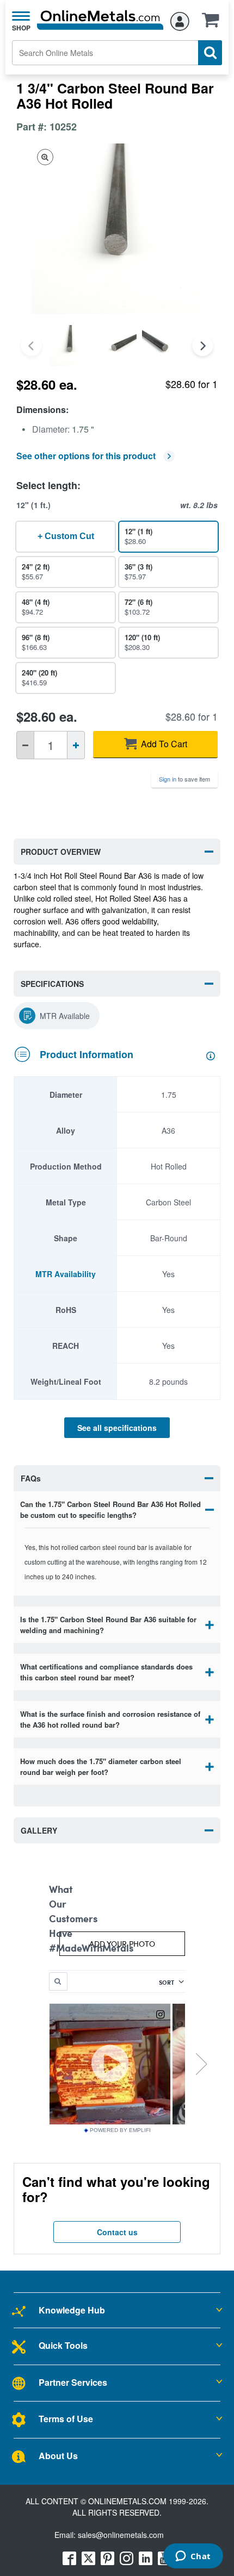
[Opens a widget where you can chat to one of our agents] (193, 2557)
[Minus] (25, 745)
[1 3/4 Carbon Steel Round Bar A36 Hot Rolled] (70, 345)
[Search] (210, 53)
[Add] (76, 745)
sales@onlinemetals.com (121, 2535)
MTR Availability (66, 1274)
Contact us (117, 2232)
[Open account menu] (180, 20)
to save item (184, 779)
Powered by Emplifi (120, 2130)
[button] (213, 23)
